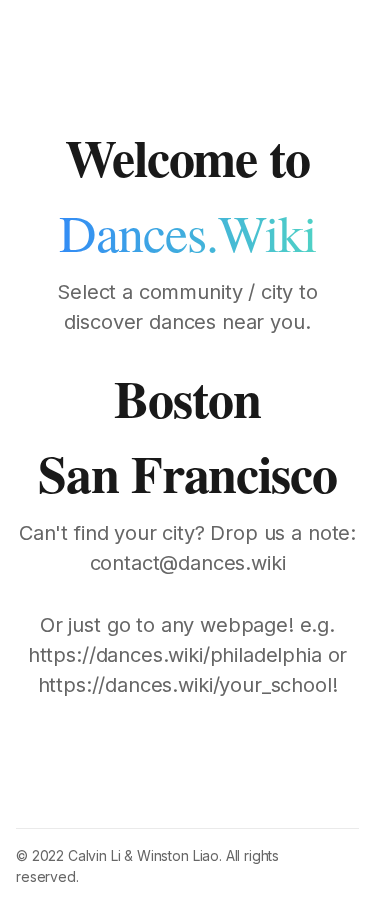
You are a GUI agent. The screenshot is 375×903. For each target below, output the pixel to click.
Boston (187, 398)
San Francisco (187, 473)
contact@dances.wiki (188, 563)
